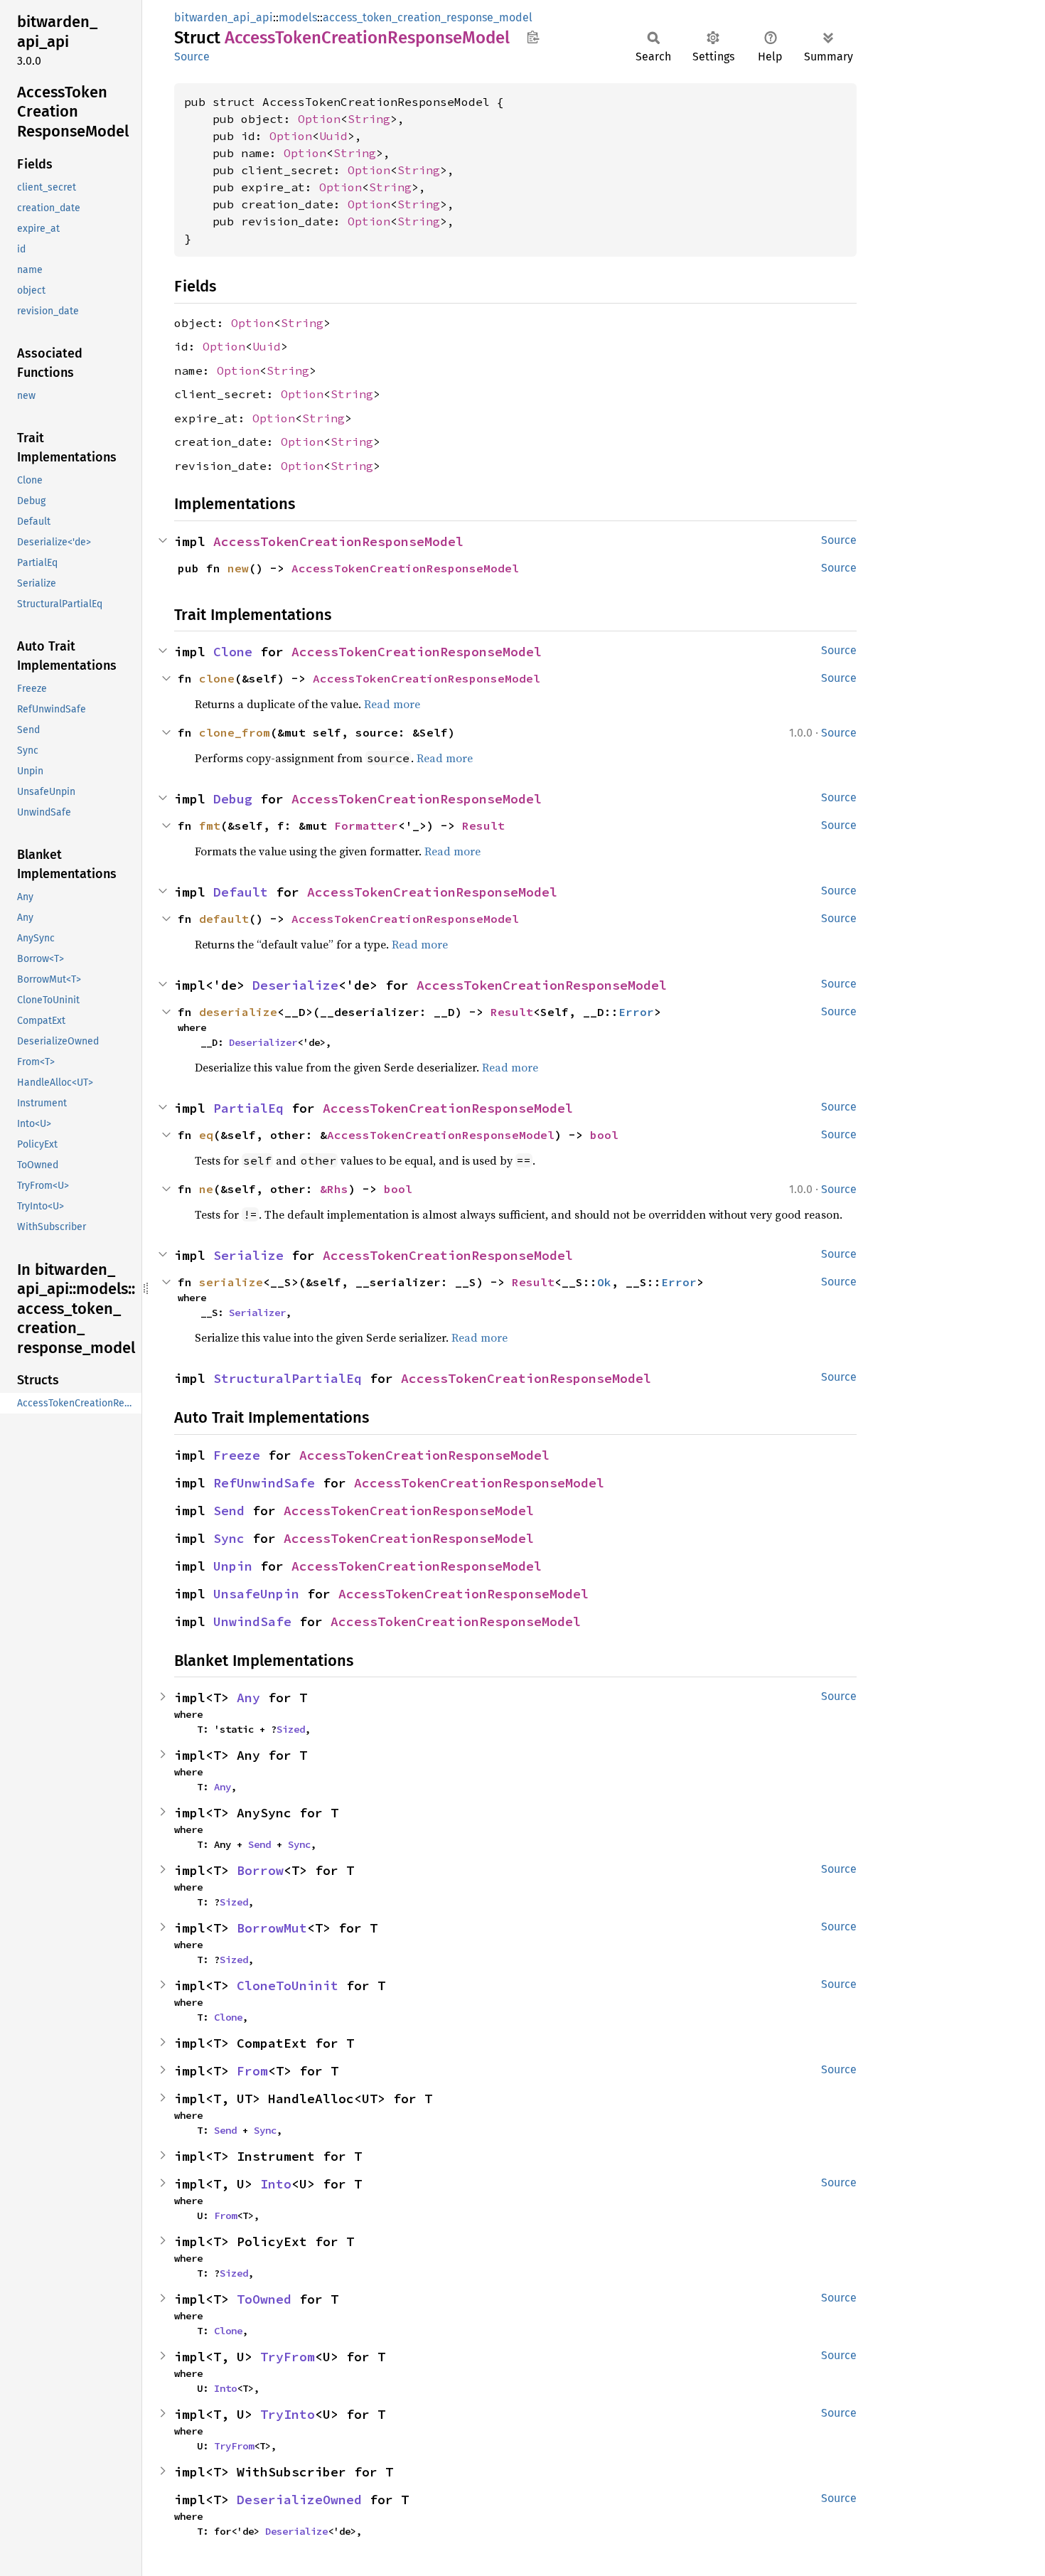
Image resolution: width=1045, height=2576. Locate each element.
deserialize (238, 1012)
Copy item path (533, 37)
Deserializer (263, 1042)
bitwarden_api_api (224, 17)
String (369, 119)
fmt (210, 825)
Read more (392, 704)
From (252, 2071)
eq (206, 1135)
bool (604, 1135)
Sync (229, 1538)
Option (319, 119)
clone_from (235, 732)
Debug (233, 799)
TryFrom (288, 2357)
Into (276, 2184)
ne (206, 1189)
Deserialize (295, 985)
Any (248, 1698)
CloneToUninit (288, 1986)
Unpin (233, 1566)
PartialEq (248, 1108)
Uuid (333, 136)
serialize (231, 1282)
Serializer (257, 1313)
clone (217, 678)
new (238, 568)
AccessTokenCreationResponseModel (338, 541)
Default (241, 892)
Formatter (366, 825)
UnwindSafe (252, 1621)
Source (192, 57)
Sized (291, 1729)
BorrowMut (272, 1928)
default (224, 919)
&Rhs (334, 1189)
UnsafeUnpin (256, 1594)
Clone (233, 652)
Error (636, 1012)
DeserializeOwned (299, 2500)
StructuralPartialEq (288, 1378)
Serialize (248, 1255)
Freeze (237, 1455)
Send (229, 1511)
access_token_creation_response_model (428, 17)
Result (483, 825)
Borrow (260, 1870)
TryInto (288, 2414)
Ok (604, 1282)
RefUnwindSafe (264, 1483)
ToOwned (264, 2299)
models (298, 17)
